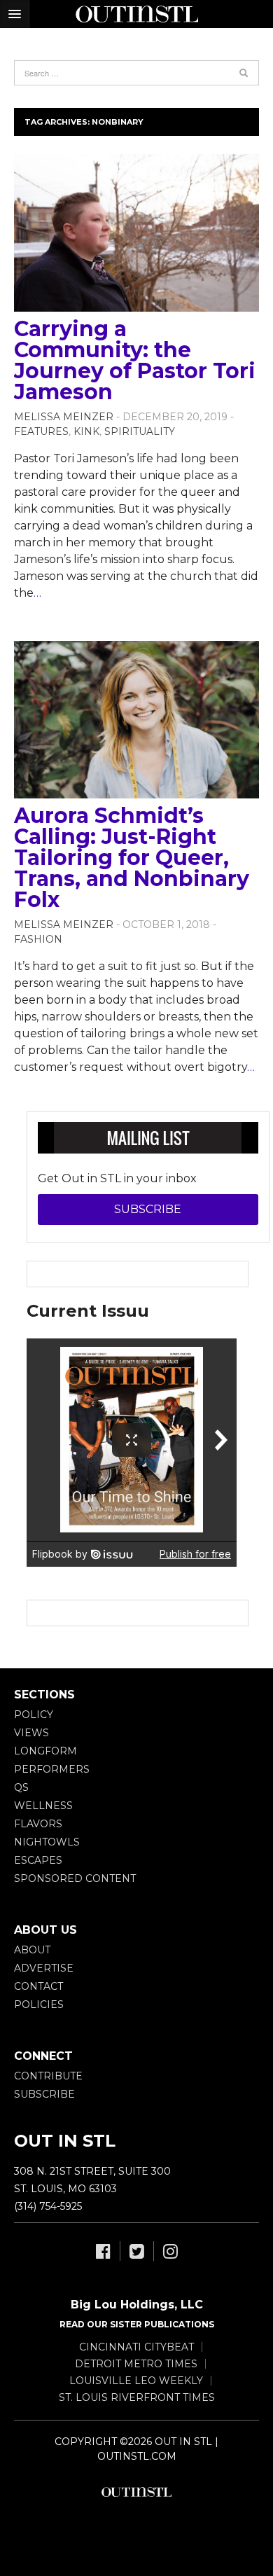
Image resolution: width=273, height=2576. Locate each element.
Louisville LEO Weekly (136, 2381)
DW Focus (136, 14)
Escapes (38, 1860)
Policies (39, 2004)
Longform (45, 1751)
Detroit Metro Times (136, 2364)
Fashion (38, 939)
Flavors (38, 1824)
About (32, 1950)
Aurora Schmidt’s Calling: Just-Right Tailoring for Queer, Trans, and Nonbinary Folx (132, 858)
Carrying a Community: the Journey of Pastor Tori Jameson (135, 360)
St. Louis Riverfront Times (137, 2397)
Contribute (48, 2076)
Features (41, 431)
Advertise (44, 1968)
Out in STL (136, 2492)
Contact (38, 1986)
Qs (21, 1787)
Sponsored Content (75, 1878)
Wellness (43, 1806)
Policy (34, 1715)
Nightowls (47, 1842)
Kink (86, 431)
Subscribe (148, 1209)
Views (31, 1733)
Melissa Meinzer (64, 417)
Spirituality (140, 431)
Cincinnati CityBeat (136, 2347)
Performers (52, 1769)
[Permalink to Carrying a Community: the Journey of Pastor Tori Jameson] (136, 233)
